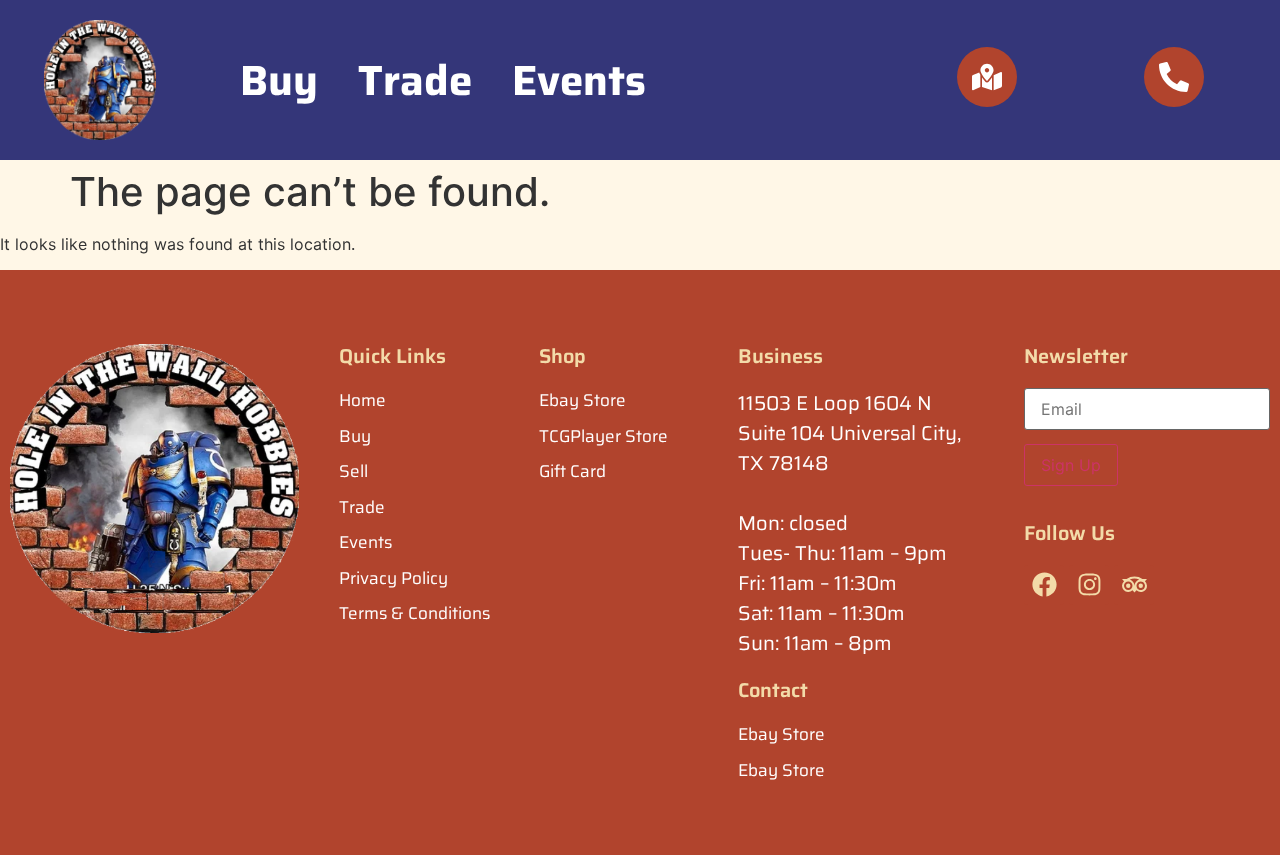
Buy (279, 80)
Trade (415, 80)
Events (579, 80)
